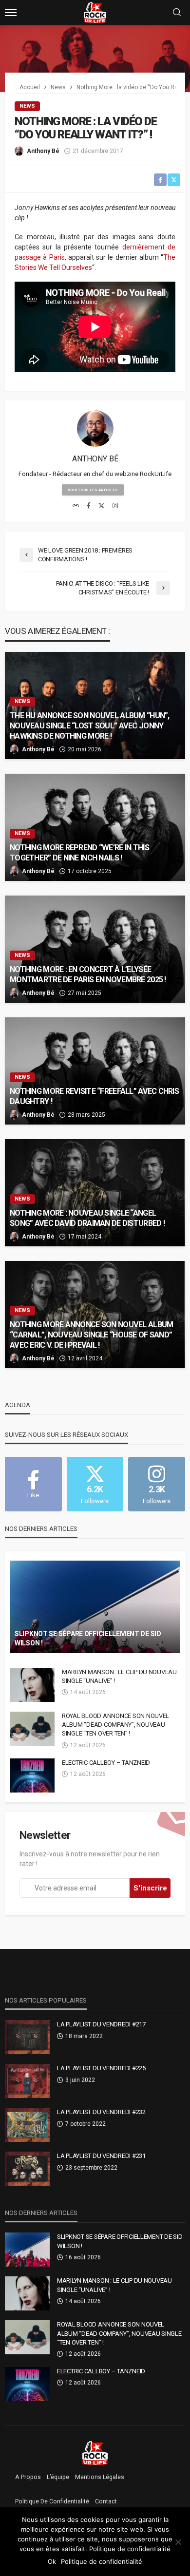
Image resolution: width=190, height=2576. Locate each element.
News (27, 106)
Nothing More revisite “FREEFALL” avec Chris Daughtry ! (94, 1096)
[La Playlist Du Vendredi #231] (27, 2169)
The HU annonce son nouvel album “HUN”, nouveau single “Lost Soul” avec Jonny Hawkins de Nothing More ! (90, 726)
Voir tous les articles (93, 490)
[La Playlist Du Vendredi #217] (27, 2037)
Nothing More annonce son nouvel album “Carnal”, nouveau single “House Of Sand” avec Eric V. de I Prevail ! (91, 1335)
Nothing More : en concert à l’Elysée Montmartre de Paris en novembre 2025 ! (88, 974)
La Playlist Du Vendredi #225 (101, 2068)
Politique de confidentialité (52, 2501)
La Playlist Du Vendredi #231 (101, 2156)
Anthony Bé (43, 151)
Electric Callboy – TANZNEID (106, 1763)
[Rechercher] (177, 13)
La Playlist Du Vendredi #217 (101, 2024)
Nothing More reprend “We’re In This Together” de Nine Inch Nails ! (79, 853)
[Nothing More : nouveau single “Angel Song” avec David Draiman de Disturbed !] (95, 1193)
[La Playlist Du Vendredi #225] (27, 2081)
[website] (76, 506)
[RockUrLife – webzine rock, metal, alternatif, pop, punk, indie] (95, 2453)
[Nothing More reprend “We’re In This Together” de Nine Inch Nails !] (95, 827)
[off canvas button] (11, 13)
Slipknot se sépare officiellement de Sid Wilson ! (88, 1639)
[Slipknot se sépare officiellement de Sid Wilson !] (95, 1607)
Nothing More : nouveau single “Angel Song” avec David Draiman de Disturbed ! (87, 1218)
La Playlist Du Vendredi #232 (101, 2112)
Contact (106, 2501)
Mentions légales (100, 2477)
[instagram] (115, 506)
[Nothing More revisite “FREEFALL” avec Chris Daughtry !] (95, 1071)
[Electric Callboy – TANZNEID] (32, 1775)
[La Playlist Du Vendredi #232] (27, 2125)
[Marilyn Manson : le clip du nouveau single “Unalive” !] (32, 1685)
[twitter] (102, 506)
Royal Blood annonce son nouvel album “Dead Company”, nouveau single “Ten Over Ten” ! (115, 1725)
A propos (28, 2477)
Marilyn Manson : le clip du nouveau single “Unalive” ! (119, 1676)
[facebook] (89, 506)
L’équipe (58, 2477)
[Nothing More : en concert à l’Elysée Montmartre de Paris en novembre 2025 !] (95, 949)
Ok (52, 2561)
